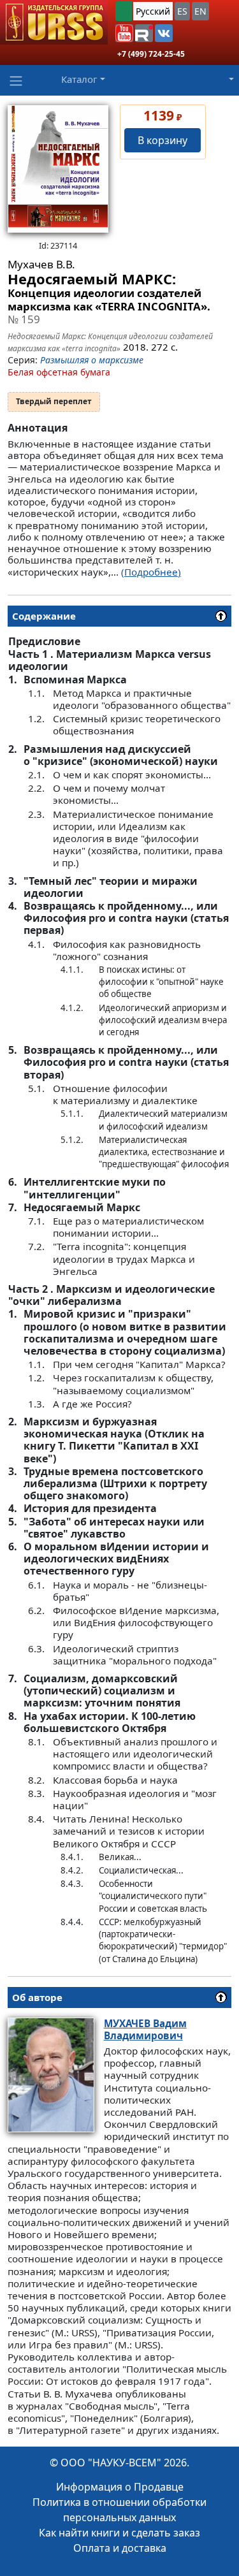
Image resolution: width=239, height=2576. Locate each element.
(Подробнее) (151, 572)
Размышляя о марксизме (92, 360)
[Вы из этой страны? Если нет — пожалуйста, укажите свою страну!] (124, 11)
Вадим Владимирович (145, 2029)
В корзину (163, 140)
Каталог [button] (79, 79)
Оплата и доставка (120, 2548)
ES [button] (182, 11)
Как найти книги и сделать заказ (119, 2533)
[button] (124, 33)
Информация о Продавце (120, 2487)
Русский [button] (153, 11)
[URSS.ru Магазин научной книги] (54, 22)
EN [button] (200, 11)
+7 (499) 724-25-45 (151, 54)
